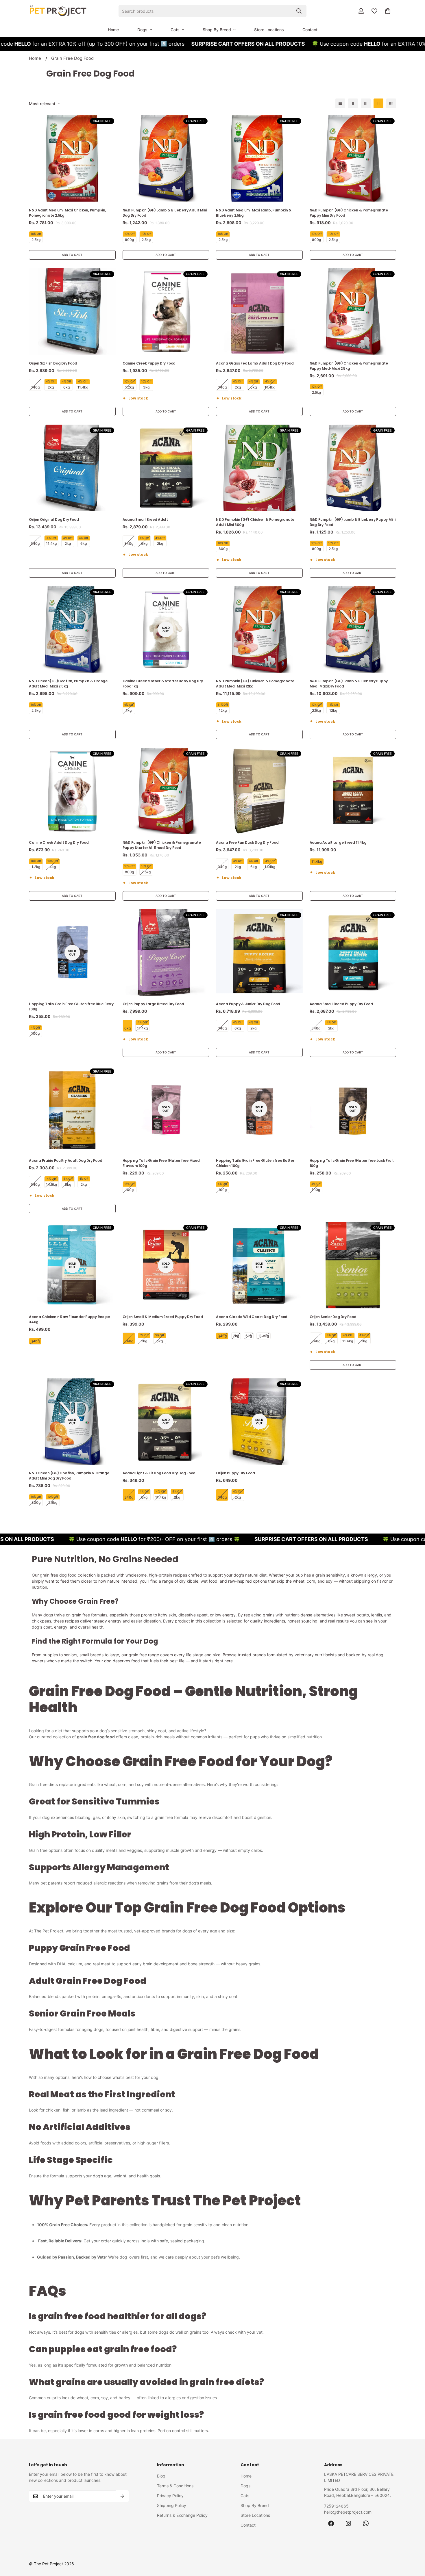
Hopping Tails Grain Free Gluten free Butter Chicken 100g (255, 1163)
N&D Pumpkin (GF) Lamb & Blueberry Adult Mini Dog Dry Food (165, 213)
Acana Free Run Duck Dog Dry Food (247, 842)
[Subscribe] (122, 2496)
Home (113, 30)
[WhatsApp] (366, 2523)
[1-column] (340, 103)
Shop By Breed (217, 30)
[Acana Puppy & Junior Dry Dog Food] (259, 952)
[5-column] (391, 103)
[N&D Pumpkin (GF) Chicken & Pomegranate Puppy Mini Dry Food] (353, 158)
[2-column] (353, 103)
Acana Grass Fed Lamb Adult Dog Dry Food (255, 363)
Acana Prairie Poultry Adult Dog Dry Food (65, 1160)
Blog (161, 2476)
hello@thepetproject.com (348, 2512)
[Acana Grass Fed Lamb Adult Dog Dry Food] (259, 312)
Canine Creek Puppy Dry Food (149, 363)
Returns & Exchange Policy (182, 2515)
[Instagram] (348, 2523)
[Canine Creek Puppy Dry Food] (166, 312)
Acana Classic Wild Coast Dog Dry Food (252, 1317)
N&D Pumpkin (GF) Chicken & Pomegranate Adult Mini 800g (255, 522)
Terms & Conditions (175, 2486)
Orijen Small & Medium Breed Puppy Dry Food (163, 1317)
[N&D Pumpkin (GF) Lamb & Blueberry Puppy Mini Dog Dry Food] (353, 468)
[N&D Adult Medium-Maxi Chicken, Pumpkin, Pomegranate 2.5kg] (72, 158)
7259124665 (336, 2506)
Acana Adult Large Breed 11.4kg (338, 842)
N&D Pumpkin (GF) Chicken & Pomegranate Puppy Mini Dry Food (349, 213)
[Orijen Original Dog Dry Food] (72, 468)
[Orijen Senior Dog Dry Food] (353, 1265)
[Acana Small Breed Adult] (166, 468)
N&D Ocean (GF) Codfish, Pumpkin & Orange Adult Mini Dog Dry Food (69, 1476)
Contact (310, 30)
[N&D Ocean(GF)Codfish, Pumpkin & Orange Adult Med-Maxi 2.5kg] (72, 630)
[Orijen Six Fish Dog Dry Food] (72, 312)
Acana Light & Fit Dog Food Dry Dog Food (159, 1473)
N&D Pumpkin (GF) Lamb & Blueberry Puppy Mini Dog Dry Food (353, 522)
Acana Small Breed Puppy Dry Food (341, 1004)
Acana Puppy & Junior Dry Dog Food (248, 1004)
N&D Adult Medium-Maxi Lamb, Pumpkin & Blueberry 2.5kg (254, 213)
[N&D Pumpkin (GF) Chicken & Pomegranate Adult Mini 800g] (259, 468)
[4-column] (378, 103)
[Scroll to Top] (414, 2545)
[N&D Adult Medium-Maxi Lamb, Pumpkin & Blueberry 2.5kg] (259, 158)
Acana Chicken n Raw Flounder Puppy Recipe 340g (69, 1319)
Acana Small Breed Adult (145, 520)
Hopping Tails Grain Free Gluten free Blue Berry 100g (71, 1007)
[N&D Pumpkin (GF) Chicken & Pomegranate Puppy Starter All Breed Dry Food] (166, 791)
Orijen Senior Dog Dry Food (333, 1317)
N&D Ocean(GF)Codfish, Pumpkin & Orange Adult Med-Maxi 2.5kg (68, 684)
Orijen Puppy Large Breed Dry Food (153, 1004)
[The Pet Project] (58, 11)
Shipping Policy (172, 2505)
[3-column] (366, 103)
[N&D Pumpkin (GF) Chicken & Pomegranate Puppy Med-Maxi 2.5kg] (353, 312)
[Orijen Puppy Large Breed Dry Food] (166, 952)
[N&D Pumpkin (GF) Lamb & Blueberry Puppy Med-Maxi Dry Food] (353, 630)
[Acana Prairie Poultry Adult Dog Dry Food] (72, 1109)
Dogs (142, 30)
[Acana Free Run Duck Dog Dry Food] (259, 791)
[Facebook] (331, 2523)
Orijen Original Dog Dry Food (54, 520)
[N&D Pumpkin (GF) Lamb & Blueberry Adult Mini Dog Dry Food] (166, 158)
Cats (175, 30)
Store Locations (269, 30)
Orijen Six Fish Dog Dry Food (53, 363)
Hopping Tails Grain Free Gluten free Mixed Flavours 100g (161, 1163)
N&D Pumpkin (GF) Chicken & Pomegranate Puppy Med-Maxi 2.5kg (349, 366)
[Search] (299, 11)
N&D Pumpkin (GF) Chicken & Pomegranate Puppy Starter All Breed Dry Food (162, 845)
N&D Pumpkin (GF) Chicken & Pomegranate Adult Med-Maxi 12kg (255, 684)
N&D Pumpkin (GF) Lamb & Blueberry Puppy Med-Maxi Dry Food (349, 684)
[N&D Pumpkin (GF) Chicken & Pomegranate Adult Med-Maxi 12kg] (259, 630)
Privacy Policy (170, 2496)
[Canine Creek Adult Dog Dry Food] (72, 791)
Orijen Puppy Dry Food (235, 1473)
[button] (388, 11)
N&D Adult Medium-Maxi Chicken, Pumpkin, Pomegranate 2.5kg (68, 213)
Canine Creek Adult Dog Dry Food (59, 842)
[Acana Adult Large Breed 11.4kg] (353, 791)
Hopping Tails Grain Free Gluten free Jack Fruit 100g (352, 1163)
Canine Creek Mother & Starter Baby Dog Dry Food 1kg (163, 684)
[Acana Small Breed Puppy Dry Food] (353, 952)
